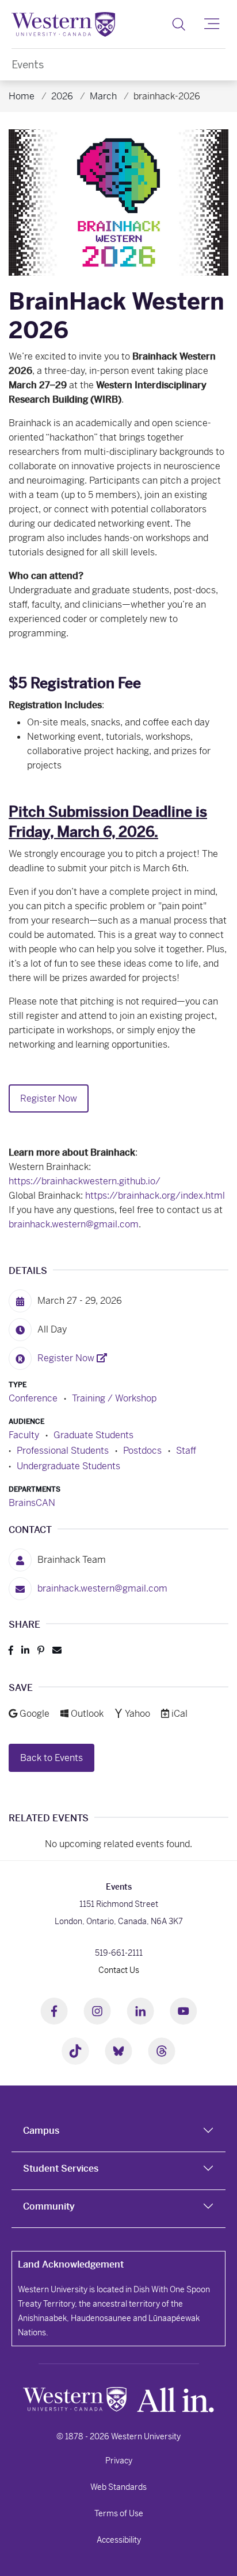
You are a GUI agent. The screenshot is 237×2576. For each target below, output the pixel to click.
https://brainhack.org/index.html (155, 1196)
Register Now (49, 1098)
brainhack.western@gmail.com (74, 1224)
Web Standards (118, 2487)
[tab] (118, 2133)
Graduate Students (93, 1435)
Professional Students (63, 1451)
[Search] (179, 24)
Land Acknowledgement (71, 2264)
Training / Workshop (114, 1398)
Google (35, 1714)
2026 (62, 96)
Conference (33, 1398)
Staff (186, 1451)
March (103, 96)
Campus (41, 2131)
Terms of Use (119, 2513)
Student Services (61, 2168)
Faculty (24, 1435)
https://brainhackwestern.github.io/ (85, 1181)
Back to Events (51, 1758)
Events (28, 65)
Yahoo (138, 1714)
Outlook (88, 1714)
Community (49, 2206)
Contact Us (119, 1970)
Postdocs (142, 1451)
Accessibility (119, 2540)
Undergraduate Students (68, 1466)
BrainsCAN (32, 1503)
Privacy (119, 2461)
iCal (179, 1714)
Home (22, 96)
